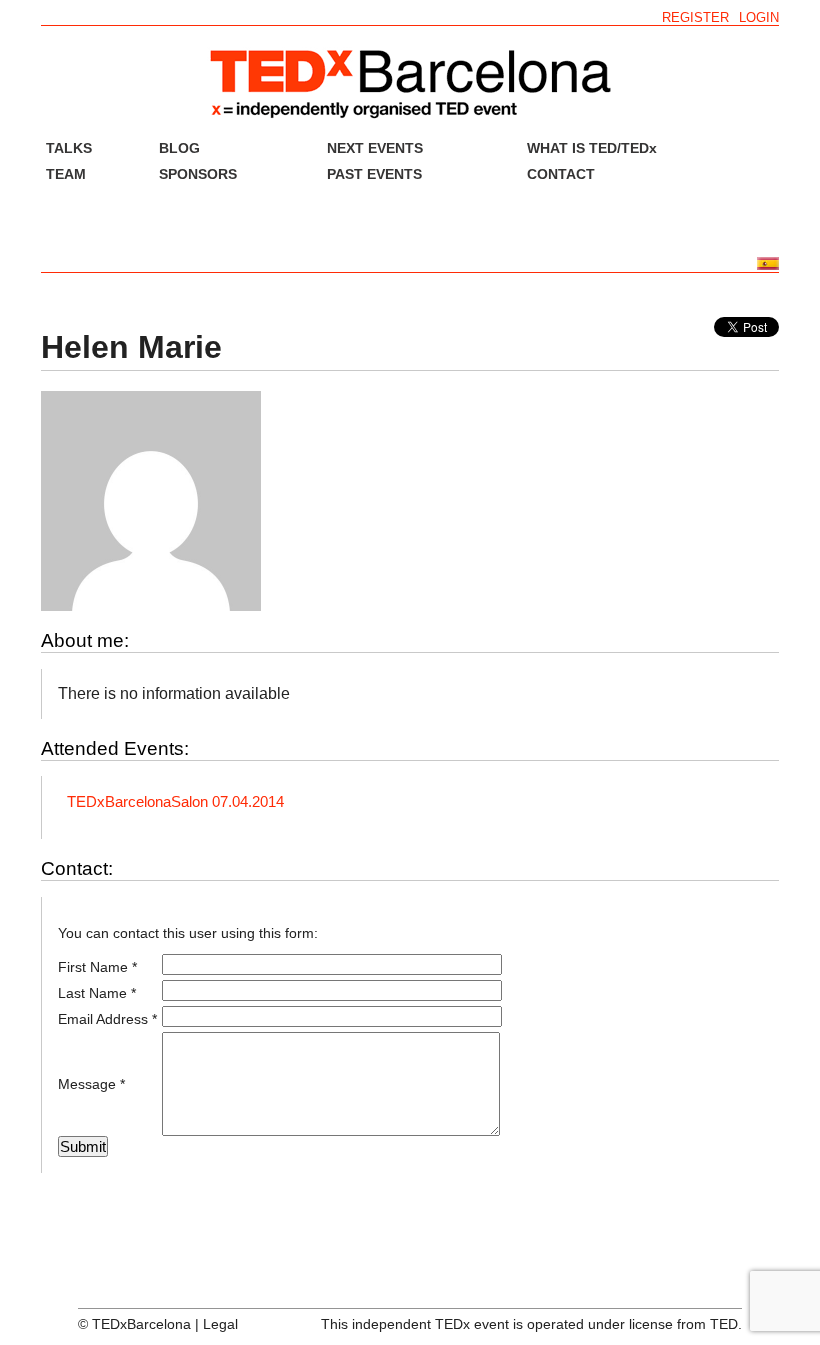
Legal (220, 1324)
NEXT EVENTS (375, 148)
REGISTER (695, 17)
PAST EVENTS (374, 174)
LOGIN (759, 17)
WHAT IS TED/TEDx (592, 148)
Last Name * (97, 993)
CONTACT (561, 174)
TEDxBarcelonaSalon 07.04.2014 (175, 801)
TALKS (69, 148)
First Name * (97, 967)
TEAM (66, 174)
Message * (91, 1084)
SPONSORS (198, 174)
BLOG (179, 148)
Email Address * (107, 1019)
